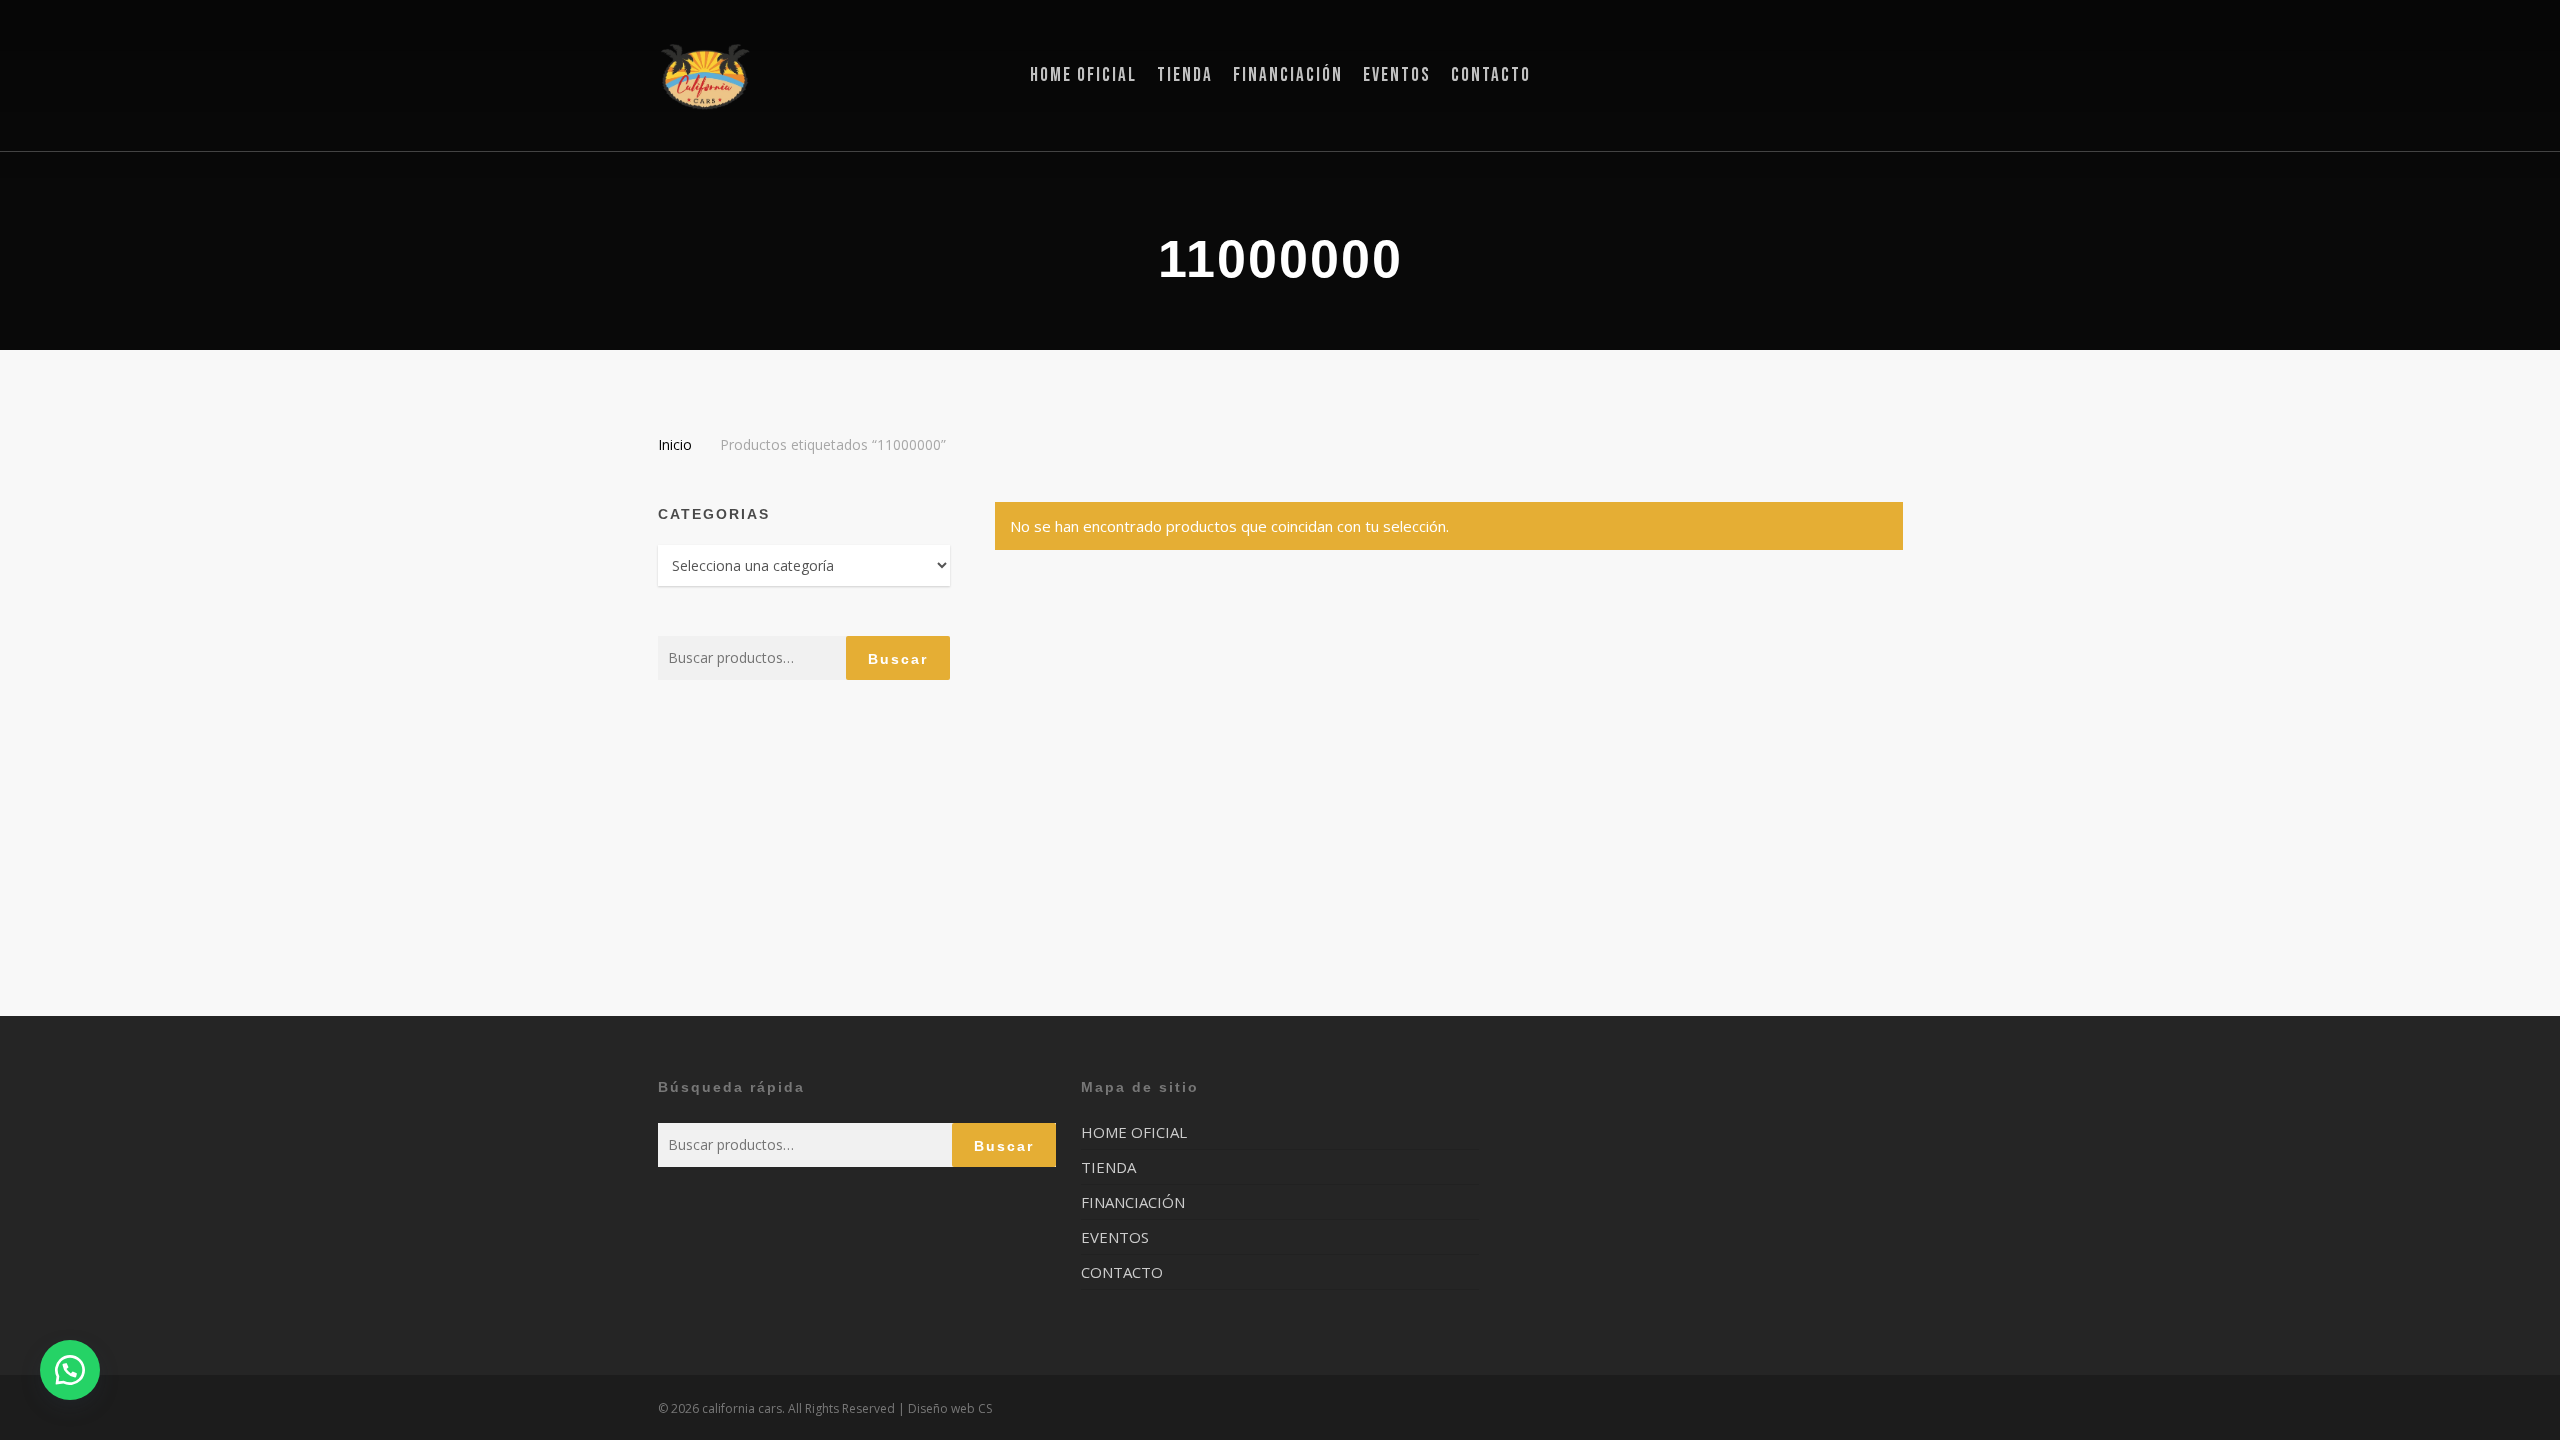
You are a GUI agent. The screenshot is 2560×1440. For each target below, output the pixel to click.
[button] (70, 1370)
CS (985, 1408)
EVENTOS (1115, 1237)
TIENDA (1108, 1167)
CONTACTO (1122, 1272)
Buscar (898, 659)
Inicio (675, 444)
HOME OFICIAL (1134, 1132)
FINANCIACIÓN (1133, 1202)
